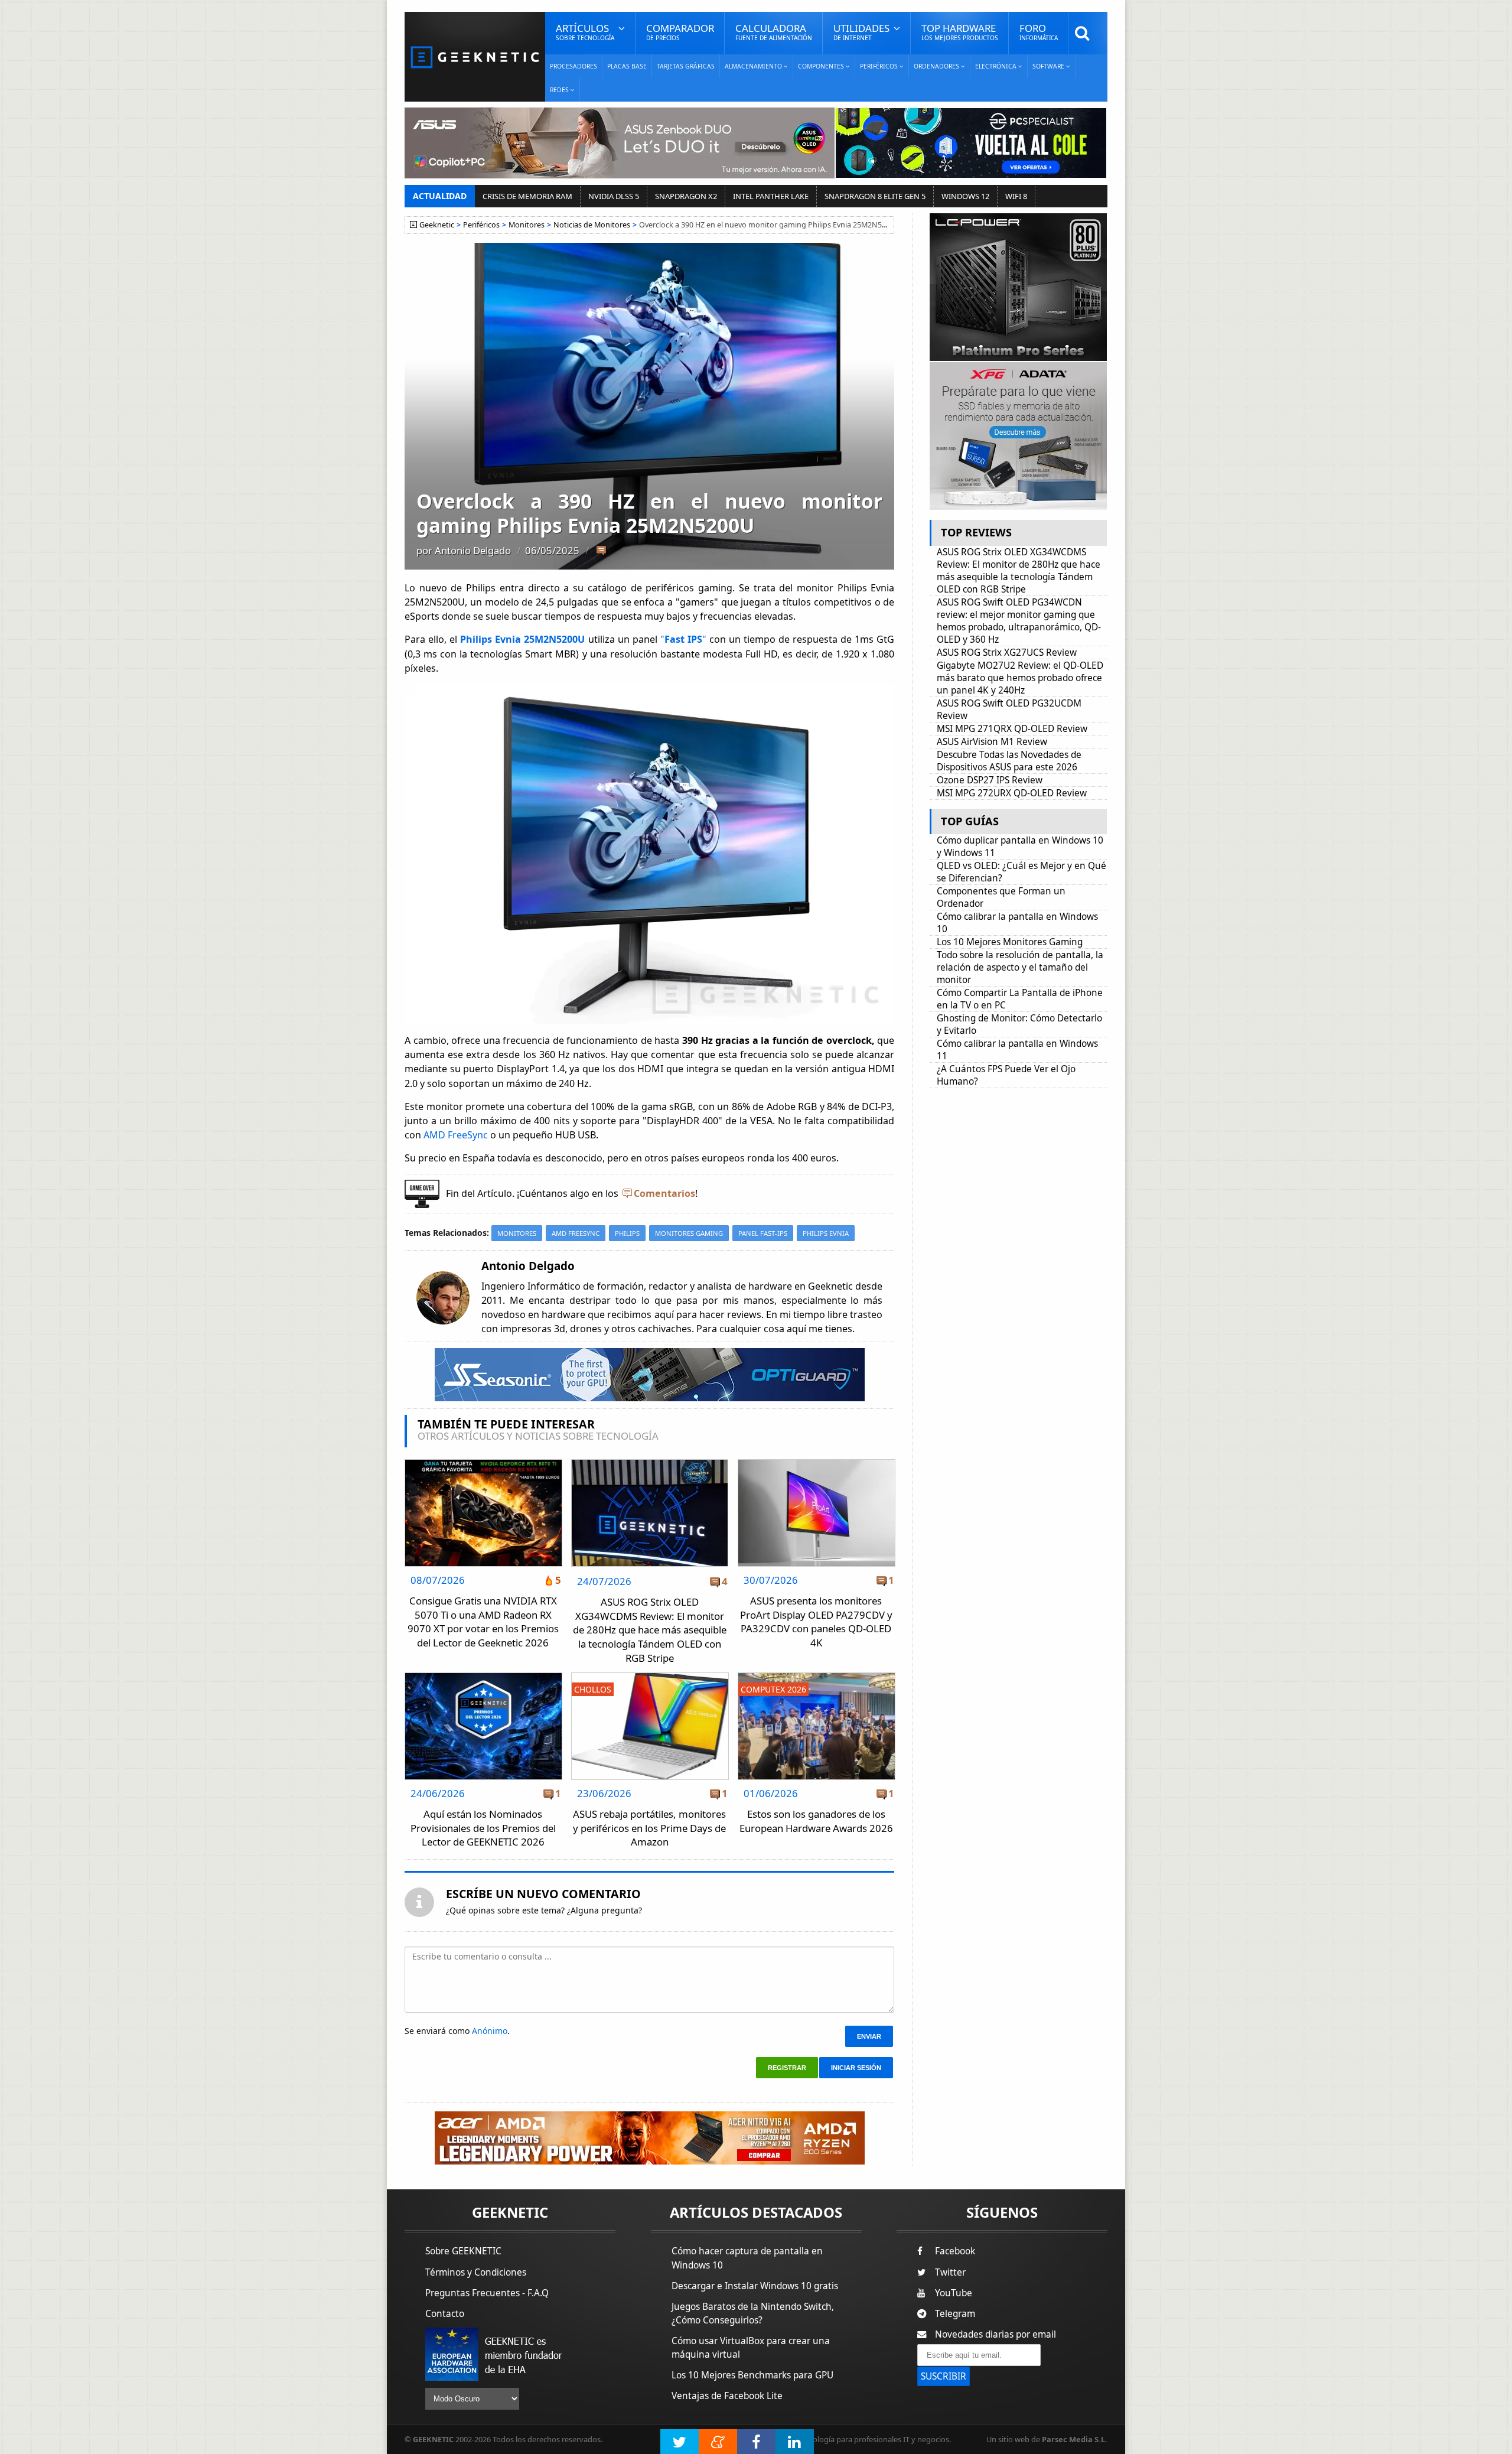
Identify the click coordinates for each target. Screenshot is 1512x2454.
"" (683, 639)
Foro (1039, 32)
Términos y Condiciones (476, 2272)
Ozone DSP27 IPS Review (990, 780)
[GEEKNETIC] (475, 56)
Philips (627, 1233)
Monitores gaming (689, 1233)
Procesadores (573, 66)
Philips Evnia (826, 1233)
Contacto (445, 2314)
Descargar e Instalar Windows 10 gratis (755, 2286)
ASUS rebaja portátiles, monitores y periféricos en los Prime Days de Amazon (649, 1828)
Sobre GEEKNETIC (463, 2251)
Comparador (680, 32)
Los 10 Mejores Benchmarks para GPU (752, 2375)
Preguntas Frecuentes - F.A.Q (487, 2293)
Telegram (955, 2314)
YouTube (954, 2293)
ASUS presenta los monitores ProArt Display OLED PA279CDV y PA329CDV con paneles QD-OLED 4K (816, 1622)
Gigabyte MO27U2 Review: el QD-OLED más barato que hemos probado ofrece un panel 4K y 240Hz (1020, 678)
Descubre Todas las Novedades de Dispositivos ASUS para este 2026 (1009, 761)
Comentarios (664, 1193)
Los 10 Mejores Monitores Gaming (1010, 942)
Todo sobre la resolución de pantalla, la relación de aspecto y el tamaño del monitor (1020, 967)
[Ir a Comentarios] (601, 551)
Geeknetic (437, 225)
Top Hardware (960, 32)
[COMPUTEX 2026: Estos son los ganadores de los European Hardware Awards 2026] (817, 1676)
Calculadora (774, 32)
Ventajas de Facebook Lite (727, 2396)
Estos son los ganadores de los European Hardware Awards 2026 (816, 1821)
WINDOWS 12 (965, 196)
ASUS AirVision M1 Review (992, 742)
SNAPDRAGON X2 (686, 196)
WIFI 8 (1016, 196)
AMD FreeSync (454, 1135)
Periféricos (481, 225)
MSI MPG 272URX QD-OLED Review (1012, 793)
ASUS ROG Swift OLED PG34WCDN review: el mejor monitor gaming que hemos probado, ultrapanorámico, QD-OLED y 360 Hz (1019, 621)
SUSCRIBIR (944, 2376)
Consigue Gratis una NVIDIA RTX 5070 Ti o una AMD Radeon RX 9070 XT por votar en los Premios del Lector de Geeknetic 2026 (483, 1622)
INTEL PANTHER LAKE (771, 196)
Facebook (955, 2251)
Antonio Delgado (473, 550)
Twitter (950, 2272)
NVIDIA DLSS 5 (614, 196)
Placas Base (627, 66)
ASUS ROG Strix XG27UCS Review (1007, 652)
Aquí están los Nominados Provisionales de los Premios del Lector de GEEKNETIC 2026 (483, 1828)
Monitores (527, 225)
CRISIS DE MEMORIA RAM (527, 196)
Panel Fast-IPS (763, 1233)
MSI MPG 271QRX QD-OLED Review (1012, 729)
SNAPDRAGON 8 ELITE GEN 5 (875, 196)
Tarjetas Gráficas (686, 66)
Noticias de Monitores (592, 225)
